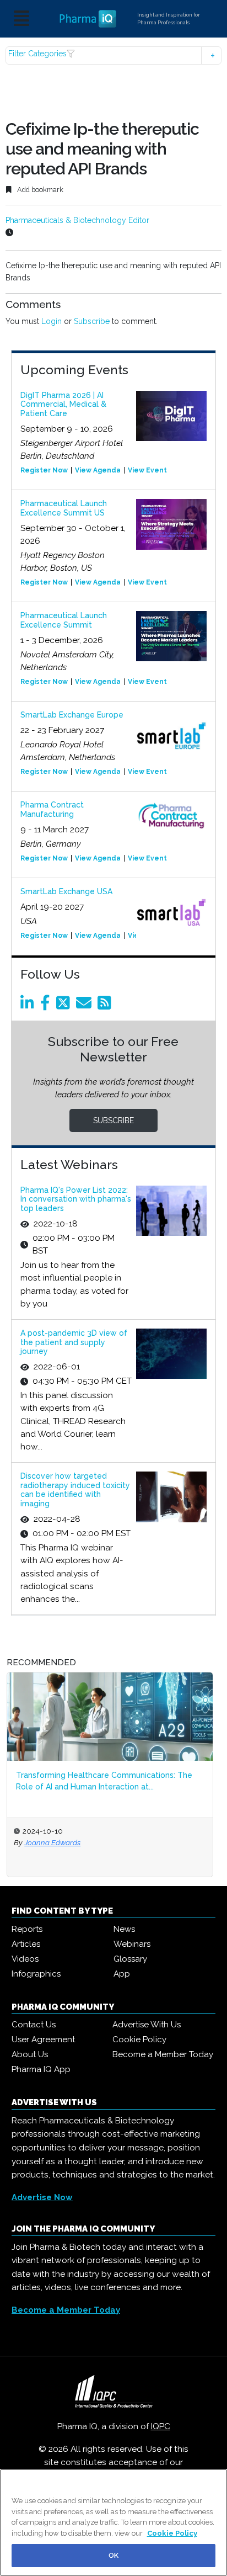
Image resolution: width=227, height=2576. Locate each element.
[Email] (86, 1006)
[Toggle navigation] (21, 19)
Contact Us (34, 2025)
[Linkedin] (29, 1006)
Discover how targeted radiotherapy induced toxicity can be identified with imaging (75, 1490)
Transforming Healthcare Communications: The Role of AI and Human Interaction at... (104, 1781)
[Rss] (106, 1006)
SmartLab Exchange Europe (72, 715)
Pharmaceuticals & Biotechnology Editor (77, 220)
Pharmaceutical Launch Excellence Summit (64, 620)
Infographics (36, 1974)
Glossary (130, 1959)
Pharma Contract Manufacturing (52, 809)
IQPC (161, 2426)
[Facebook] (47, 1006)
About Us (30, 2054)
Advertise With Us (147, 2025)
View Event (147, 470)
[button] (113, 55)
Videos (25, 1959)
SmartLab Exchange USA (66, 891)
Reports (27, 1929)
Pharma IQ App (41, 2069)
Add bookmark (39, 190)
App (122, 1974)
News (124, 1929)
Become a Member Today (163, 2054)
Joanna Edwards (52, 1842)
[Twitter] (65, 1006)
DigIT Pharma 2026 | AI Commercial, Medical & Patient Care (63, 405)
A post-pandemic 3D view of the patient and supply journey (74, 1342)
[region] (113, 2522)
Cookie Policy (139, 2039)
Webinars (132, 1944)
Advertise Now (42, 2197)
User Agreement (43, 2039)
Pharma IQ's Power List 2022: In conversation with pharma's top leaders (76, 1199)
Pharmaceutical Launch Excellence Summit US (64, 508)
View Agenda (98, 470)
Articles (26, 1944)
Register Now (44, 470)
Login (52, 321)
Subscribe (92, 321)
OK (113, 2555)
